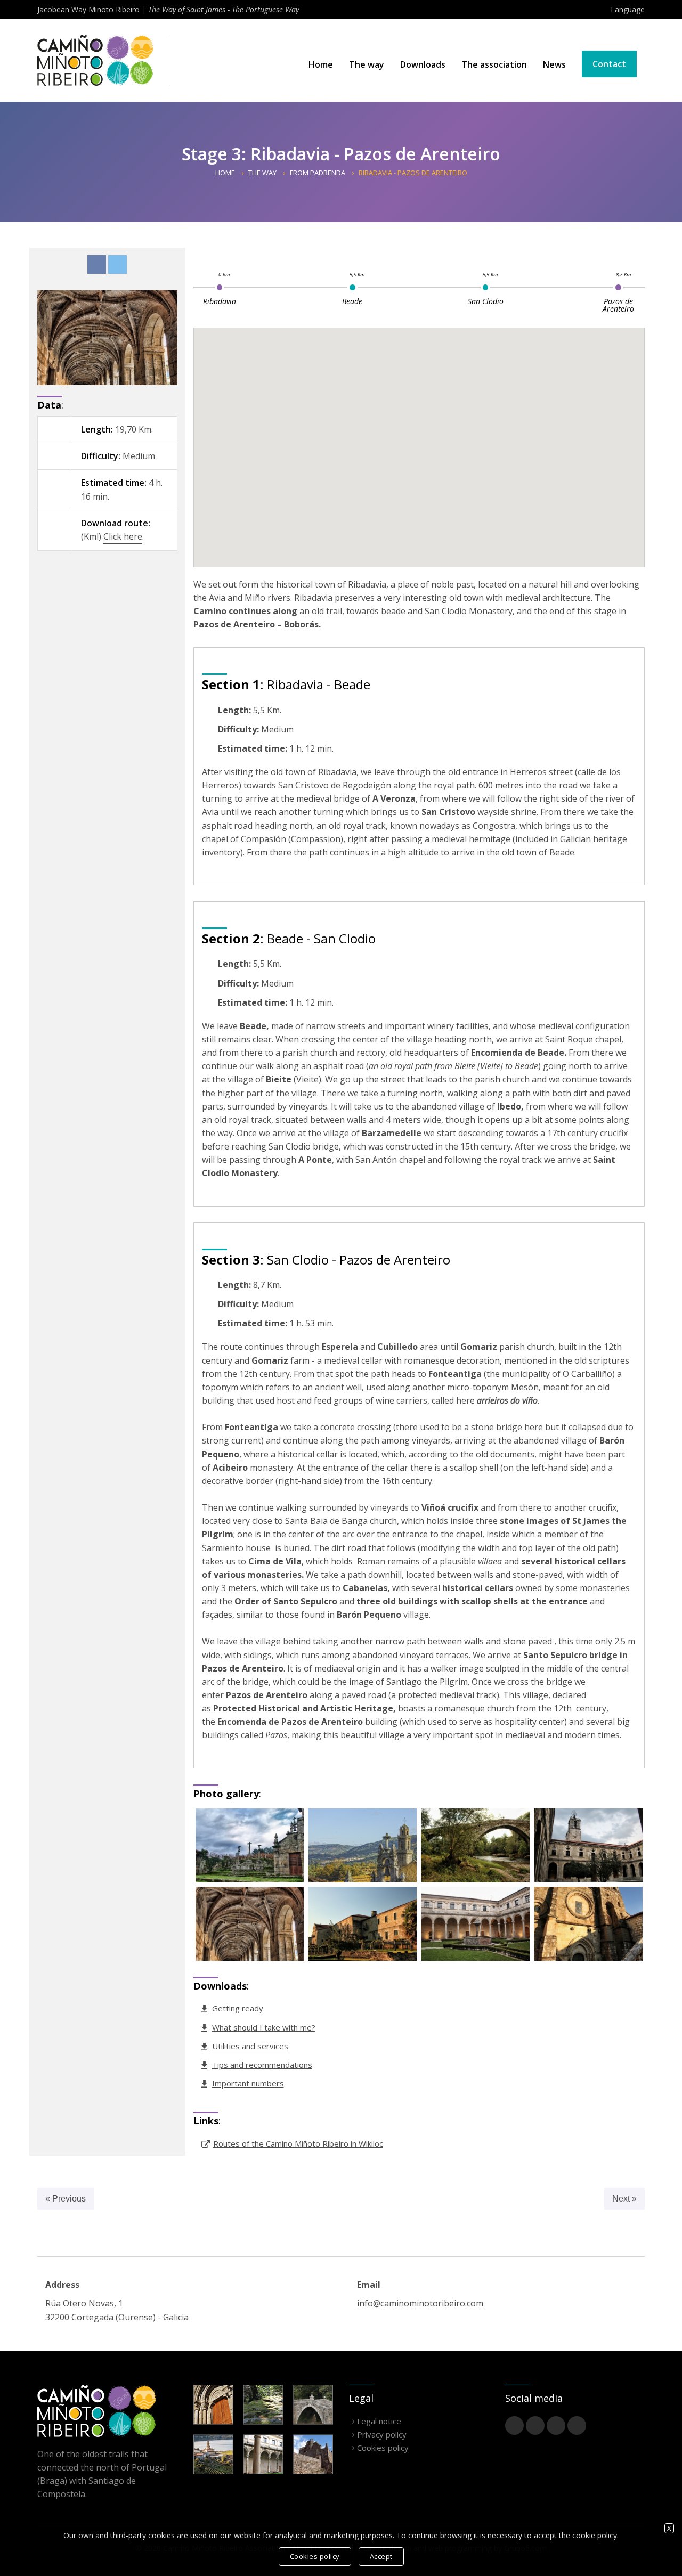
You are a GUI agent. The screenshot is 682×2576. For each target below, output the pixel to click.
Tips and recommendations (262, 2065)
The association (494, 64)
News (554, 64)
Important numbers (248, 2083)
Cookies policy (383, 2448)
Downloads (423, 64)
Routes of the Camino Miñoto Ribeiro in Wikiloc (298, 2143)
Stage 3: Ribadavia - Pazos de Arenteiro (341, 154)
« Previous (66, 2199)
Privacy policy (382, 2434)
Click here (123, 536)
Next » (624, 2199)
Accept (381, 2556)
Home (321, 64)
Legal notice (379, 2421)
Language (628, 9)
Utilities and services (250, 2046)
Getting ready (238, 2008)
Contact (609, 64)
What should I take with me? (264, 2027)
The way (367, 64)
